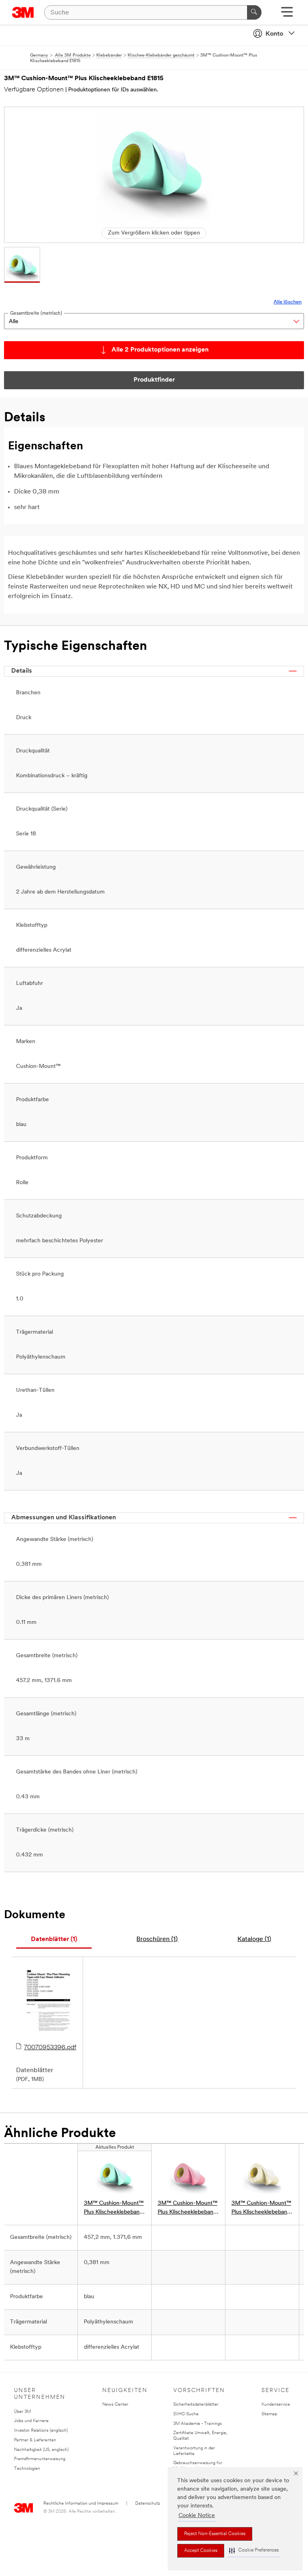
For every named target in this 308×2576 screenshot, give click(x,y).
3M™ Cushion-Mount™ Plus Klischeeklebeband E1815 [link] (114, 2209)
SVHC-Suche (186, 2414)
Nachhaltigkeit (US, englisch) (41, 2450)
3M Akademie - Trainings (198, 2424)
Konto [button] (274, 34)
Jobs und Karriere (31, 2421)
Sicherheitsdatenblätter (196, 2405)
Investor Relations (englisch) (41, 2431)
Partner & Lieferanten (35, 2440)
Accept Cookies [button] (201, 2551)
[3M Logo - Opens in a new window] (23, 12)
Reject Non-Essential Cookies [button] (215, 2534)
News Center (115, 2405)
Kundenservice (276, 2405)
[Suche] (254, 12)
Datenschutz (148, 2504)
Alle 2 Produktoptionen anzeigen (160, 350)
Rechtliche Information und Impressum (81, 2504)
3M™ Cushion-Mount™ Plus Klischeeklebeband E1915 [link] (187, 2209)
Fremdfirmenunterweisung (40, 2459)
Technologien (27, 2469)
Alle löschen (288, 302)
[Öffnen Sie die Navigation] (287, 15)
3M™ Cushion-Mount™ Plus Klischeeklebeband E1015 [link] (261, 2209)
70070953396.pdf (50, 2048)
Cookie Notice (197, 2516)
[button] (254, 2551)
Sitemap (269, 2414)
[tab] (54, 1940)
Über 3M (22, 2412)
